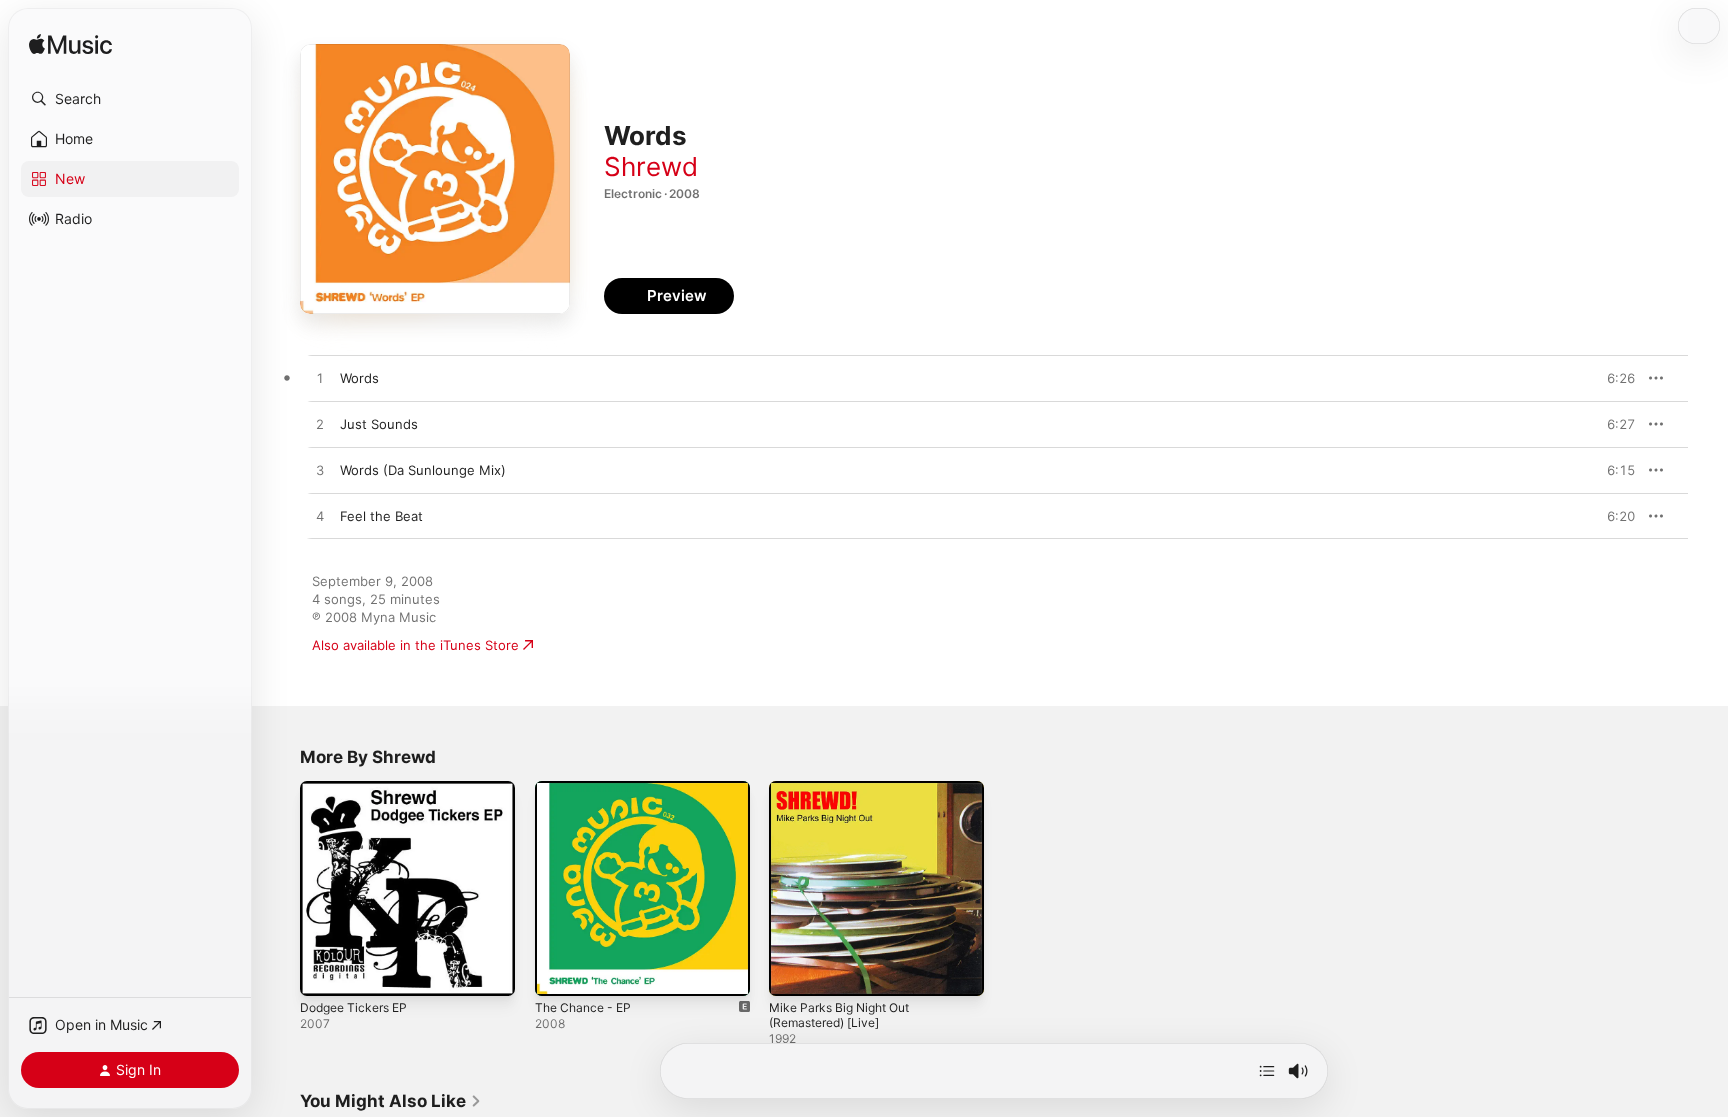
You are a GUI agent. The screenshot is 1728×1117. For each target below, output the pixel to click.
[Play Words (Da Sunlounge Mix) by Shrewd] (320, 471)
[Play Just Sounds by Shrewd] (320, 425)
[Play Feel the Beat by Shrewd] (320, 517)
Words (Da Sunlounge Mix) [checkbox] (423, 470)
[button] (130, 99)
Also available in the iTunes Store (415, 645)
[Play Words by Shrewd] (320, 379)
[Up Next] (1267, 1071)
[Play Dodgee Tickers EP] (325, 971)
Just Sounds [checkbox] (379, 424)
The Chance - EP (587, 789)
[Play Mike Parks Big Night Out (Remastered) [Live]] (794, 971)
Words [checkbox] (359, 378)
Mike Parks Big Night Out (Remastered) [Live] (847, 797)
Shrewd (651, 166)
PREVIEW (1613, 378)
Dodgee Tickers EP (359, 789)
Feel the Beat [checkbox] (381, 516)
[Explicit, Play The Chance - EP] (560, 971)
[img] (70, 45)
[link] (391, 1101)
